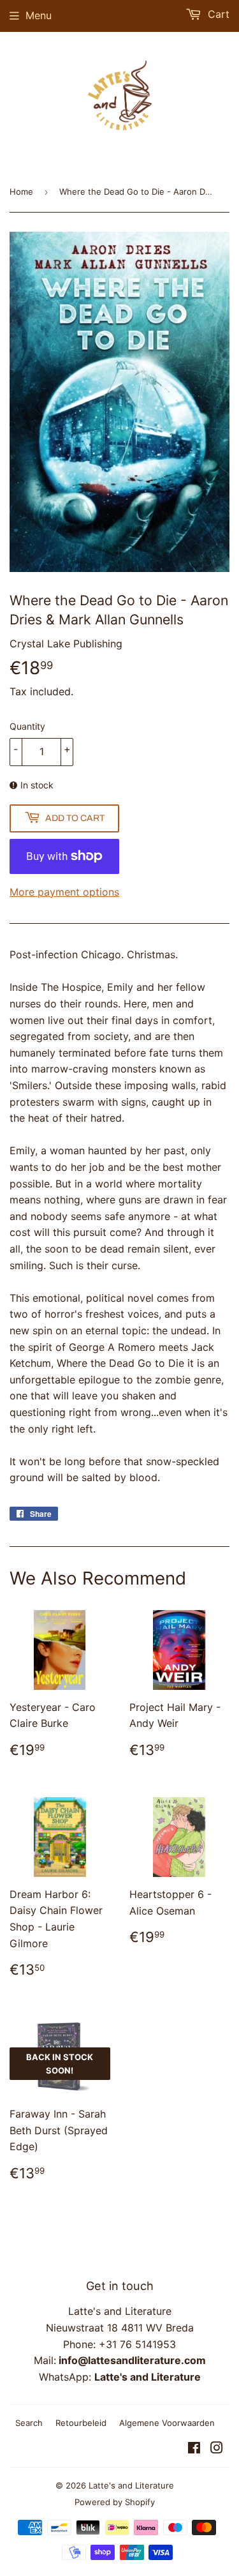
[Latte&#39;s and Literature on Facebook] (194, 2449)
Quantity (27, 726)
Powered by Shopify (115, 2502)
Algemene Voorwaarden (167, 2423)
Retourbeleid (81, 2423)
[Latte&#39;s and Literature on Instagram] (217, 2449)
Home (21, 192)
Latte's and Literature (131, 2485)
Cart (217, 14)
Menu (39, 15)
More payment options (64, 892)
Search (29, 2423)
